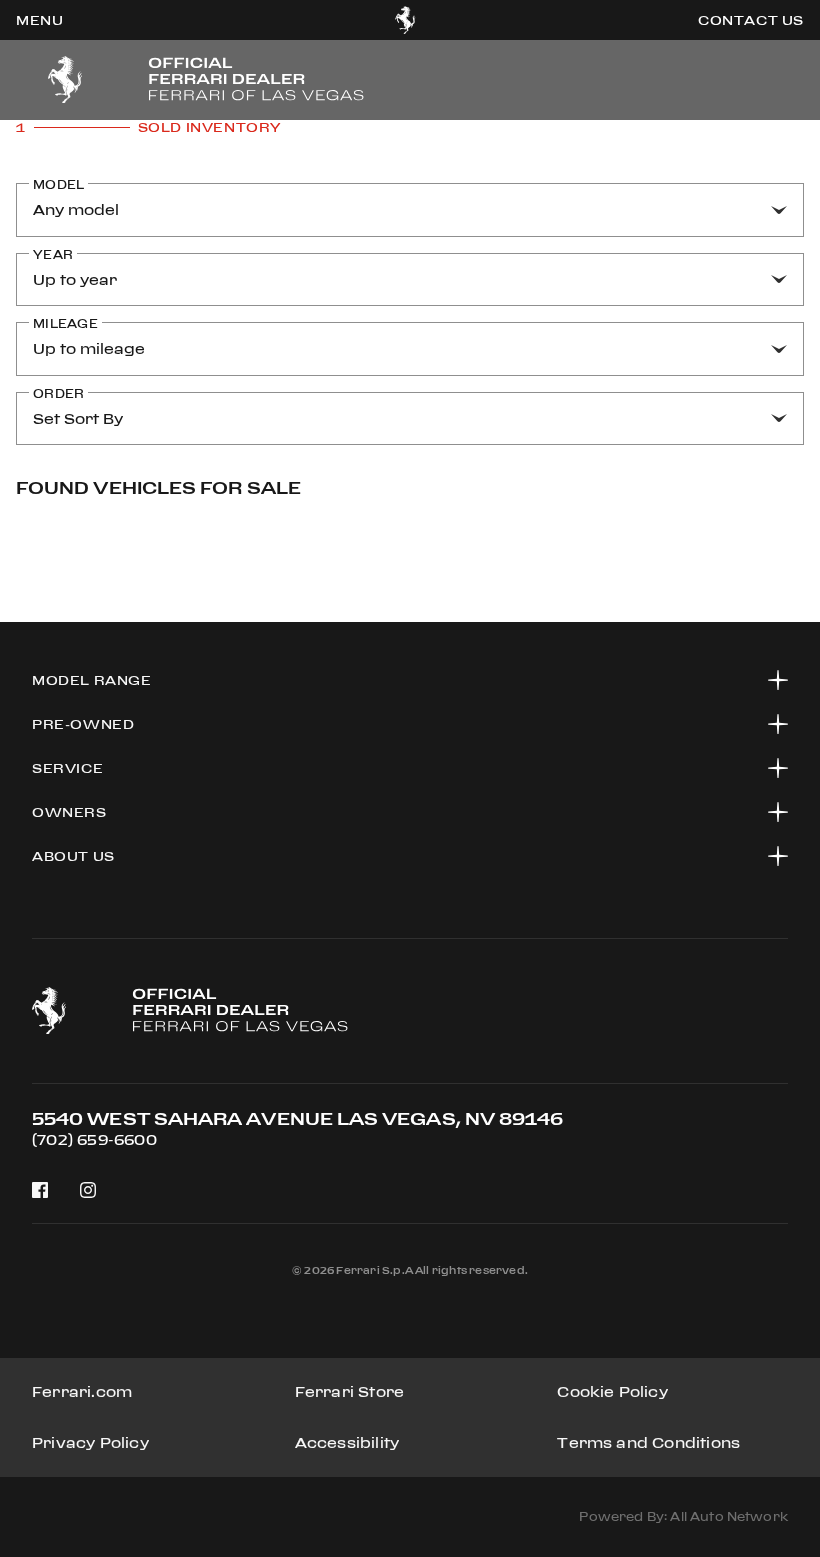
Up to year (75, 279)
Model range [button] (92, 680)
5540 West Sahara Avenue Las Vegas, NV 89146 (297, 1118)
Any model (76, 209)
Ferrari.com (82, 1391)
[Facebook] (40, 1190)
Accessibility (347, 1442)
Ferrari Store (350, 1391)
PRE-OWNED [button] (83, 724)
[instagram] (88, 1190)
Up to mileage (89, 348)
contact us (751, 20)
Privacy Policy (90, 1442)
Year (53, 254)
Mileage (65, 323)
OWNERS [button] (69, 812)
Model (58, 184)
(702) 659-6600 (94, 1139)
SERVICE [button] (67, 768)
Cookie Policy (612, 1391)
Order (58, 393)
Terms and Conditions (648, 1442)
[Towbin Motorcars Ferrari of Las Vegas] (405, 20)
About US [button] (73, 856)
